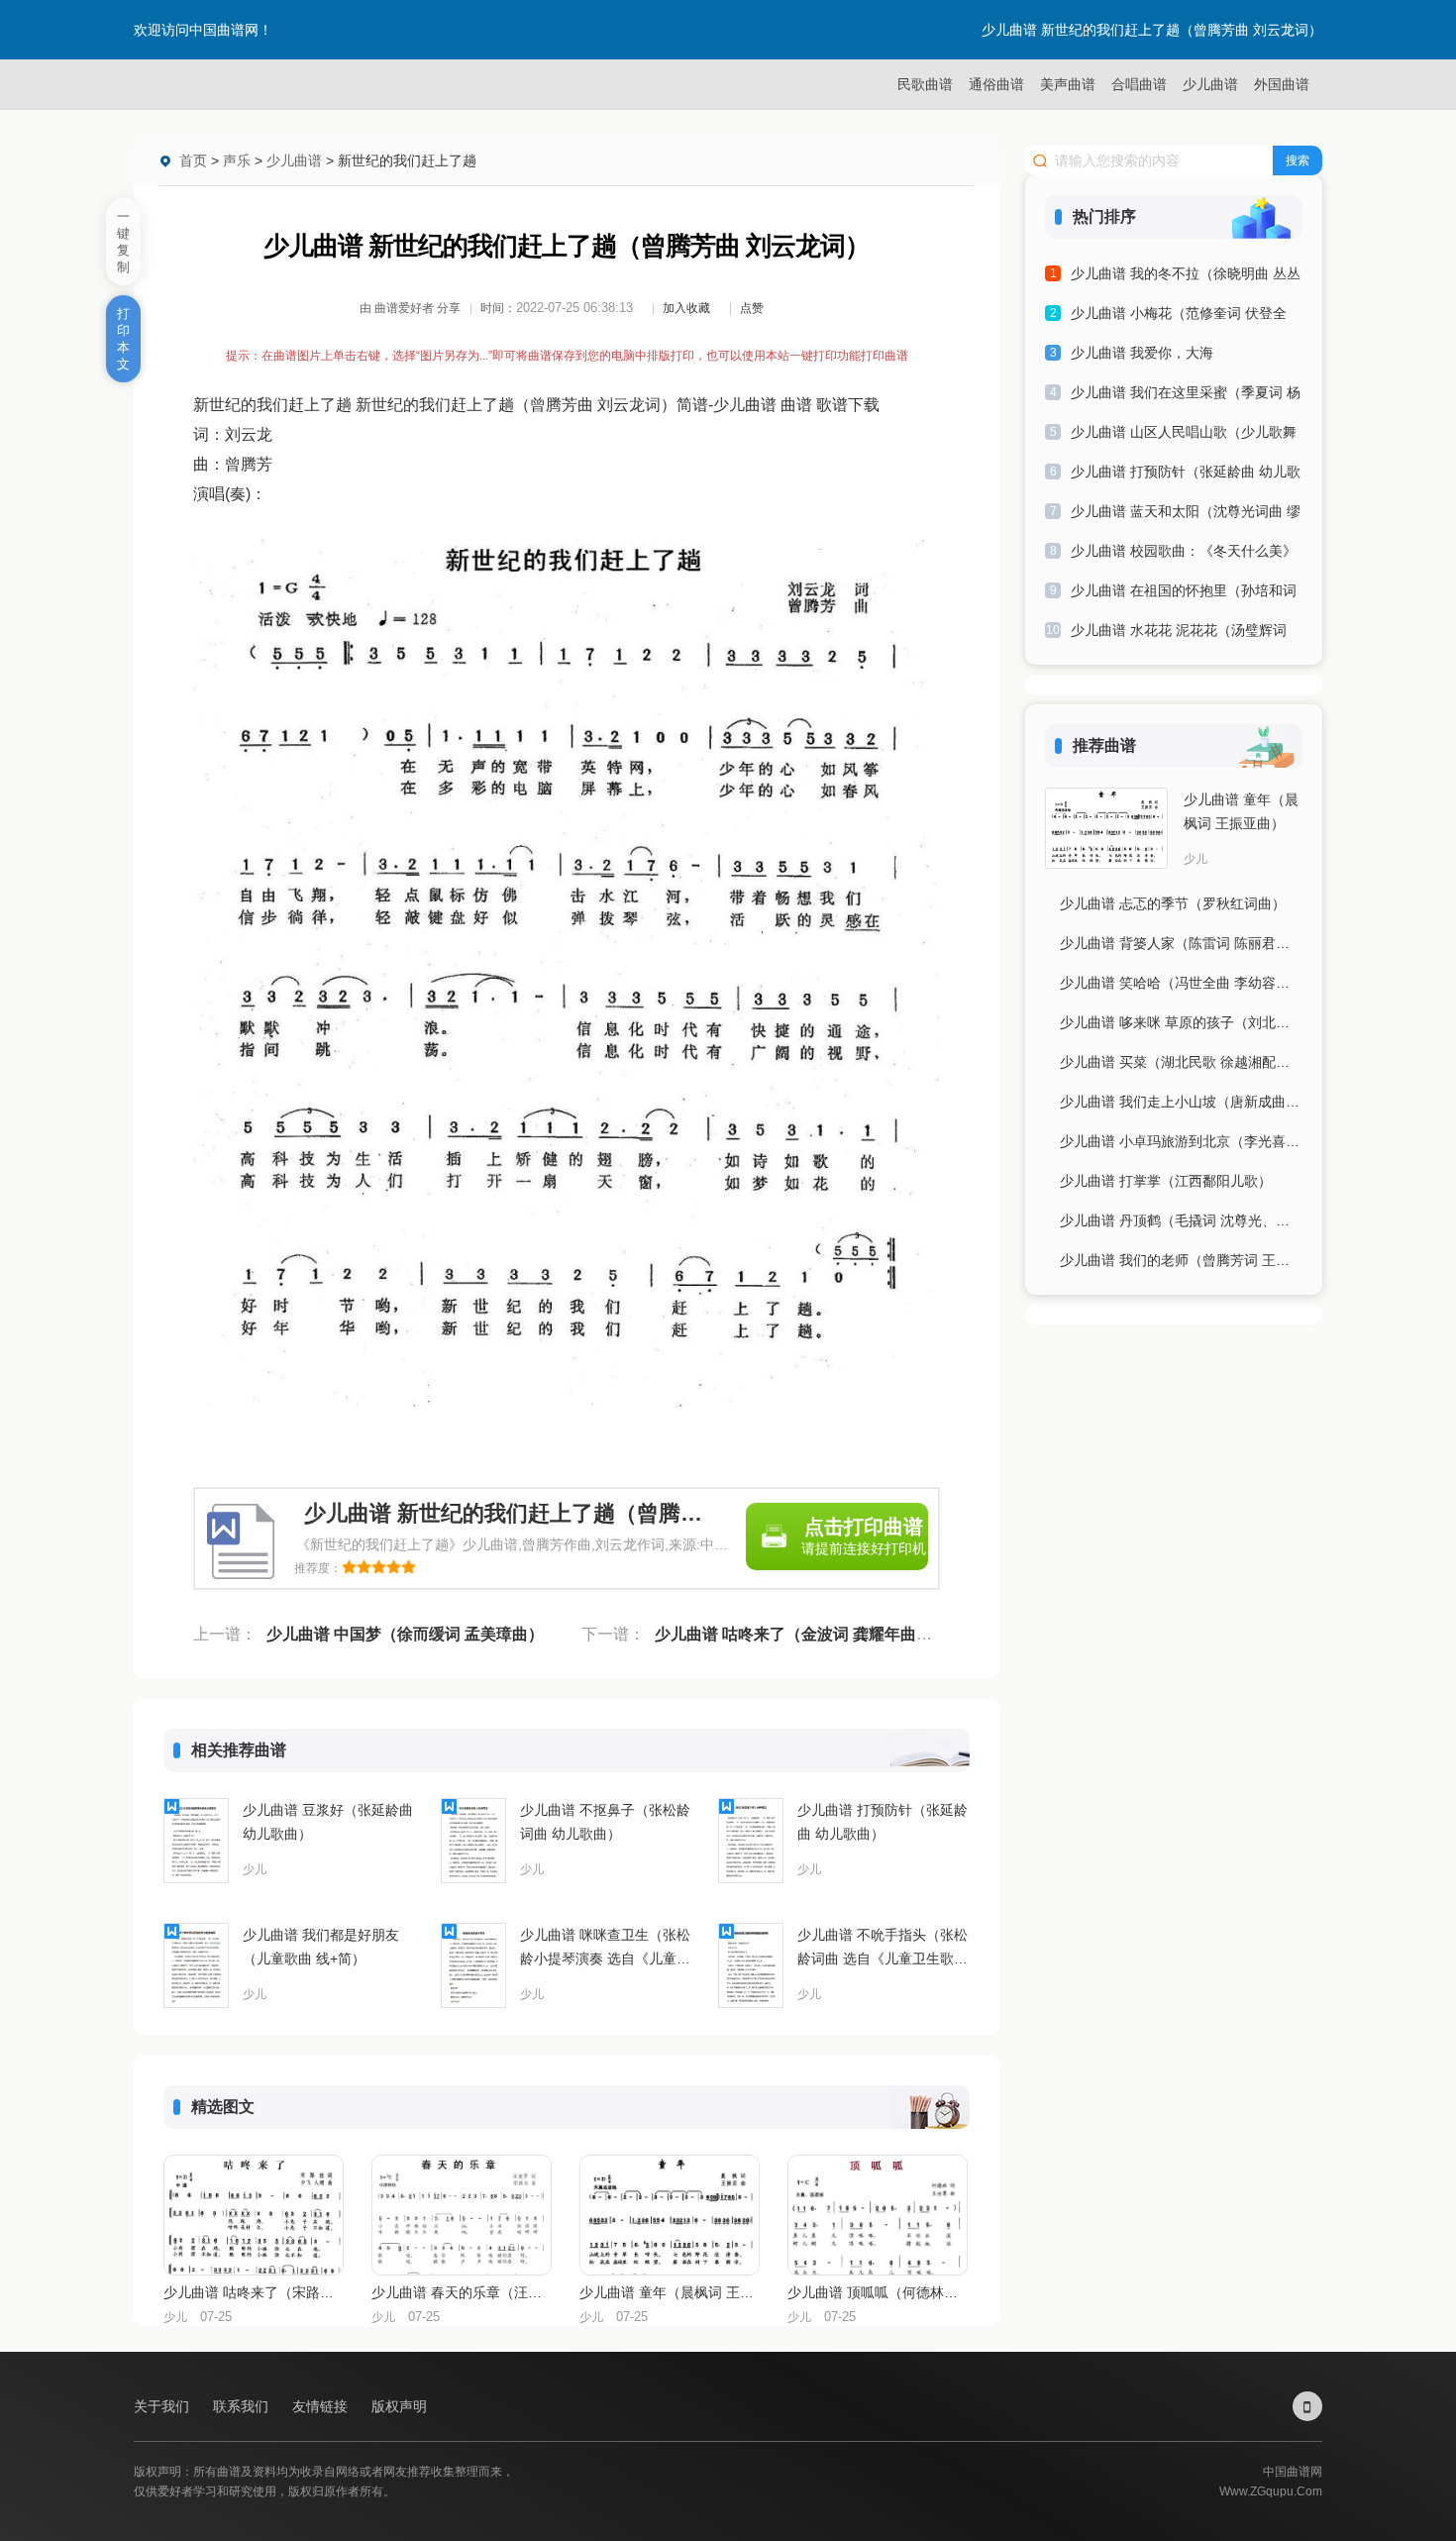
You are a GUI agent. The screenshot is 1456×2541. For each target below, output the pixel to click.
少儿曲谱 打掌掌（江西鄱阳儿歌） (1166, 1181)
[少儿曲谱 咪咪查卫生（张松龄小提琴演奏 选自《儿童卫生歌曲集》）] (473, 1965)
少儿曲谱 (1210, 84)
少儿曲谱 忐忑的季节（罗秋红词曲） (1173, 903)
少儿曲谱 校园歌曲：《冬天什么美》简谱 (1184, 554)
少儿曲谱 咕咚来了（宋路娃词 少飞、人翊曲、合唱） (253, 2292)
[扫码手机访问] (1307, 2406)
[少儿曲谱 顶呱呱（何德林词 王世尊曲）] (878, 2215)
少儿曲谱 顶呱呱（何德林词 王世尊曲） (877, 2292)
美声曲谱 (1068, 84)
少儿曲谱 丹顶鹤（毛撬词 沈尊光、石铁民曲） (1181, 1220)
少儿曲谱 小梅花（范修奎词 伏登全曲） (1179, 317)
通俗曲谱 (996, 84)
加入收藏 (686, 308)
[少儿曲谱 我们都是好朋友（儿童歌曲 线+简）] (196, 1965)
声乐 (237, 160)
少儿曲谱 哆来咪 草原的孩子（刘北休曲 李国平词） (1181, 1022)
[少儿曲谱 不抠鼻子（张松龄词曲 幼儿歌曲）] (473, 1841)
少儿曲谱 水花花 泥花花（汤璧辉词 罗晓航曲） (1179, 634)
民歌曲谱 (925, 84)
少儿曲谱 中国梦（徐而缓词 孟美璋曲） (405, 1634)
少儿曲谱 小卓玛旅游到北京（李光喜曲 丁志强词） (1181, 1141)
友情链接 (322, 2406)
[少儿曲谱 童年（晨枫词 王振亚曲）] (670, 2215)
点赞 (752, 308)
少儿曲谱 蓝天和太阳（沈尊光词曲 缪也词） (1186, 515)
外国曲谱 (1282, 84)
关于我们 (163, 2406)
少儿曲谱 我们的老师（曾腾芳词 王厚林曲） (1181, 1260)
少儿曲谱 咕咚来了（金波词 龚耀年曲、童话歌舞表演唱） (857, 1634)
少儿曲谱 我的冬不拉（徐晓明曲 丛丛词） (1186, 277)
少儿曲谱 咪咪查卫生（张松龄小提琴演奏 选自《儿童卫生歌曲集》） (605, 1949)
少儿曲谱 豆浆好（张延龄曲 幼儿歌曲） (328, 1822)
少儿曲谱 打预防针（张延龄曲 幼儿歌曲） (883, 1822)
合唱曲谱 (1139, 84)
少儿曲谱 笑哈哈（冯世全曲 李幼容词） (1181, 983)
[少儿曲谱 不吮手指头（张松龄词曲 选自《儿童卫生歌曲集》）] (751, 1965)
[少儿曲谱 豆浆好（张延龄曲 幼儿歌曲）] (196, 1841)
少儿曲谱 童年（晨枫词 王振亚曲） (669, 2292)
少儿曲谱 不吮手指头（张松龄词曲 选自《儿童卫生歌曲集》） (883, 1949)
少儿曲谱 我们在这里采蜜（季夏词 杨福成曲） (1186, 396)
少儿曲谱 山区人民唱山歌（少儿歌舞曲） (1184, 435)
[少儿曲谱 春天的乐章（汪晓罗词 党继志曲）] (462, 2215)
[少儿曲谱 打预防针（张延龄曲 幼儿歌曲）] (751, 1841)
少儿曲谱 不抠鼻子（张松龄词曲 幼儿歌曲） (605, 1822)
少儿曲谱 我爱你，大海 (1142, 353)
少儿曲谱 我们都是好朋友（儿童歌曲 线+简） (321, 1947)
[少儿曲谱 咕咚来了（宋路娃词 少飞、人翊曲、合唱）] (254, 2215)
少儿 (255, 1869)
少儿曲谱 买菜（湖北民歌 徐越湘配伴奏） (1181, 1062)
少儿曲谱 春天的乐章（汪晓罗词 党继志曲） (461, 2292)
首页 (193, 160)
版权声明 (399, 2406)
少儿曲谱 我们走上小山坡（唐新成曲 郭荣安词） (1181, 1102)
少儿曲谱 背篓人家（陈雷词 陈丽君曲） (1181, 943)
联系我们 (243, 2406)
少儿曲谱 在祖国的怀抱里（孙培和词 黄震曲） (1184, 594)
